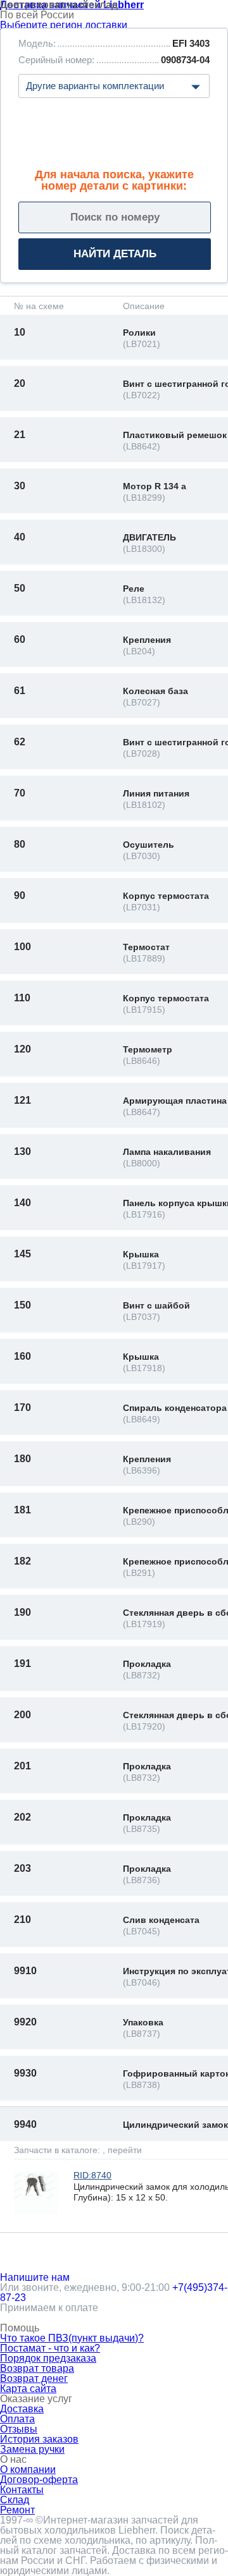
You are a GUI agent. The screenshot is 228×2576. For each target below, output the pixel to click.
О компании (28, 2469)
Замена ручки (32, 2449)
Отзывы (19, 2429)
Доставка (22, 2409)
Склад (15, 2500)
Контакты (22, 2490)
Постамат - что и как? (50, 2348)
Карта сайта (28, 2389)
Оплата (17, 2419)
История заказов (39, 2439)
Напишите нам (35, 2277)
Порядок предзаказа (48, 2358)
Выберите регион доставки (64, 25)
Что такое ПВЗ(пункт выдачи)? (72, 2338)
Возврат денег (34, 2378)
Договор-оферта (39, 2480)
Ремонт (17, 2510)
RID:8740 (92, 2175)
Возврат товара (37, 2368)
